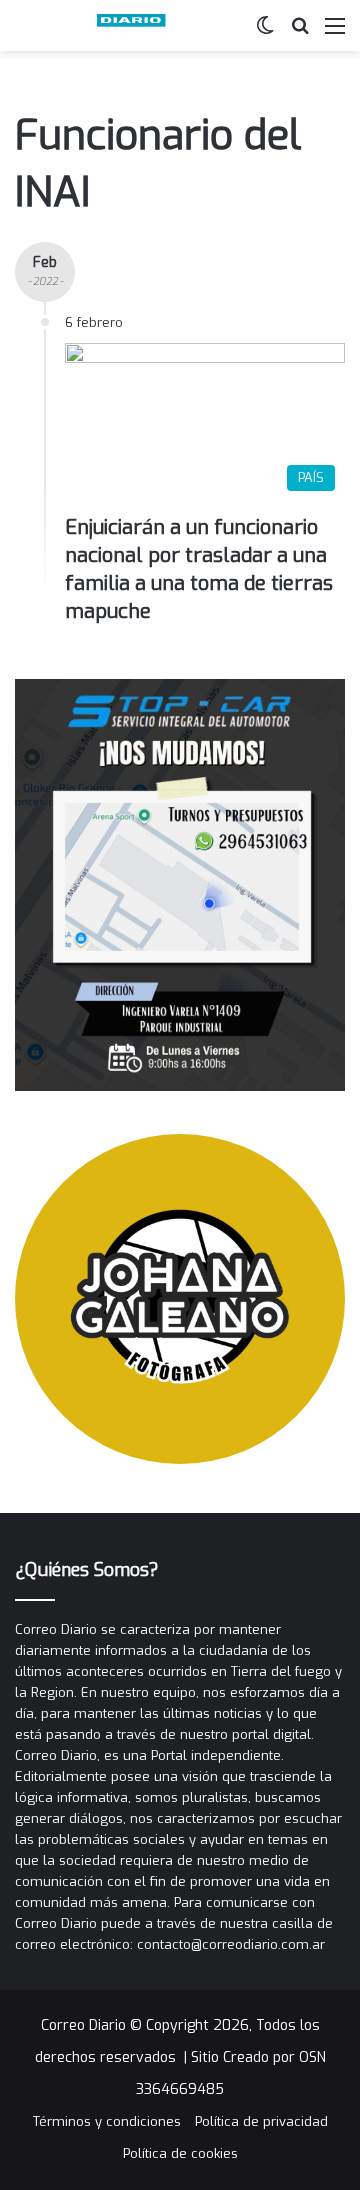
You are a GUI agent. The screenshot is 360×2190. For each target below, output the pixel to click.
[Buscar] (300, 33)
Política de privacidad (261, 2121)
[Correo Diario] (95, 25)
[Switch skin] (265, 33)
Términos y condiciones (107, 2121)
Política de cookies (180, 2153)
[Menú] (335, 33)
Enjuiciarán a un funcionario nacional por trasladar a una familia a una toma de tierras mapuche (199, 569)
